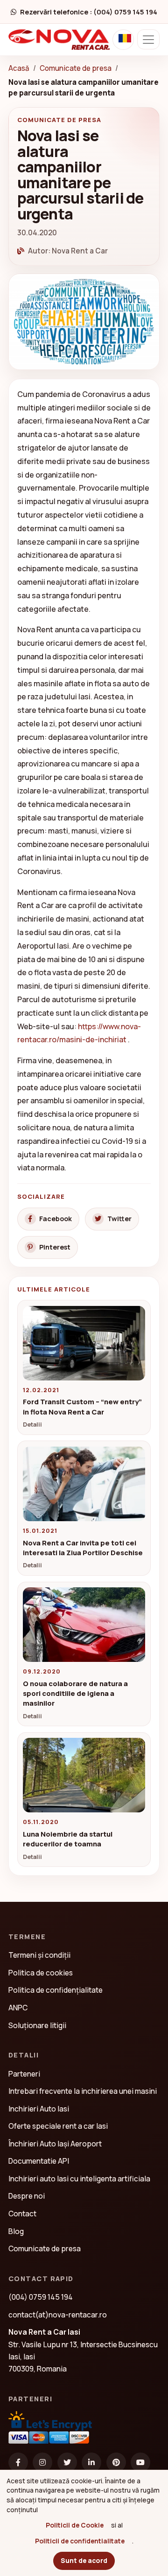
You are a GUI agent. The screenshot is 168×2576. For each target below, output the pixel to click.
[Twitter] (67, 2462)
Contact (22, 2214)
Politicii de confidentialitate (80, 2541)
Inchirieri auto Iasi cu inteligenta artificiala (79, 2179)
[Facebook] (18, 2462)
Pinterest (55, 1247)
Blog (16, 2231)
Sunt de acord (84, 2560)
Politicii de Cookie (75, 2525)
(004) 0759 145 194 (41, 2297)
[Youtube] (140, 2462)
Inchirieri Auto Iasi (39, 2109)
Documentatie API (39, 2161)
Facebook (56, 1219)
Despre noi (27, 2196)
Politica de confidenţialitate (56, 1990)
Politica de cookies (41, 1973)
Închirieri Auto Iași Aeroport (55, 2144)
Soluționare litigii (37, 2025)
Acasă (19, 68)
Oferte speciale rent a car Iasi (58, 2126)
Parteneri (24, 2074)
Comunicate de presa (76, 68)
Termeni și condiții (39, 1955)
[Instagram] (42, 2462)
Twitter (119, 1219)
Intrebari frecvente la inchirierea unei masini (83, 2091)
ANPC (18, 2008)
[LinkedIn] (91, 2462)
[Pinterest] (116, 2462)
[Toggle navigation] (148, 39)
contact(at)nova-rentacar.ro (58, 2315)
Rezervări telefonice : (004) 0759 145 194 (89, 12)
